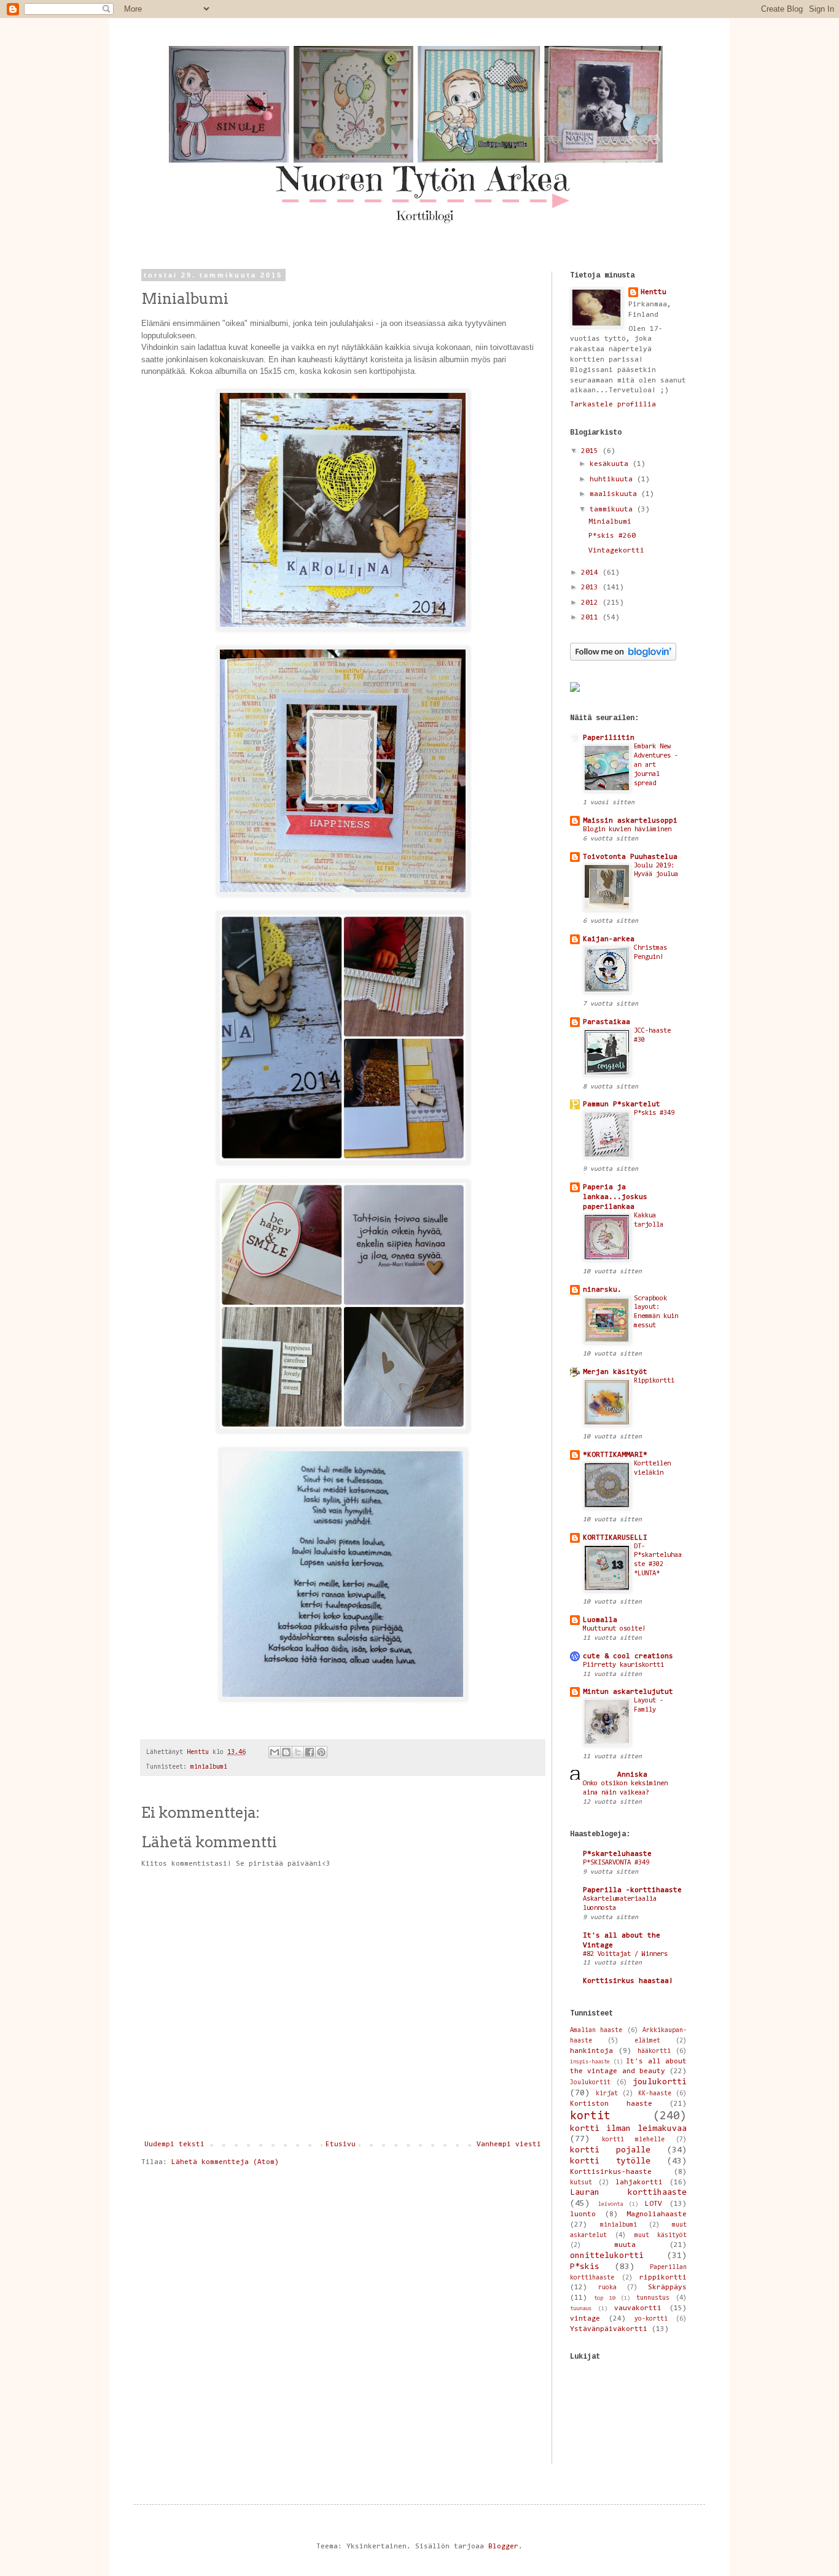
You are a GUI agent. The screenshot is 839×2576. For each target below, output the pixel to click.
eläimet (647, 2041)
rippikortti (663, 2278)
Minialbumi (610, 522)
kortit (590, 2116)
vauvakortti (638, 2308)
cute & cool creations (628, 1656)
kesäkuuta (611, 464)
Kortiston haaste (611, 2104)
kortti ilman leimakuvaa (628, 2129)
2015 (592, 451)
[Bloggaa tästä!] (286, 1752)
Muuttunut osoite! (614, 1629)
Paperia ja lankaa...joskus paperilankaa (615, 1197)
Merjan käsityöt (615, 1372)
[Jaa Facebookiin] (310, 1752)
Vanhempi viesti (509, 2144)
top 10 (604, 2298)
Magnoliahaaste (657, 2214)
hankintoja (591, 2051)
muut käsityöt (661, 2236)
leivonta (611, 2204)
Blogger (503, 2547)
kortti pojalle (610, 2150)
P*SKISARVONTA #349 (616, 1863)
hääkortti (654, 2051)
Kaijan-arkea (609, 939)
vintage (585, 2319)
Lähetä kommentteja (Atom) (225, 2162)
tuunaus (581, 2309)
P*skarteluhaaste (617, 1854)
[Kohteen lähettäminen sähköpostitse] (275, 1752)
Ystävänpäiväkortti (609, 2329)
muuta (625, 2245)
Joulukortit (590, 2083)
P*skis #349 (654, 1113)
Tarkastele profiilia (613, 405)
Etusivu (341, 2144)
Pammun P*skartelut (622, 1104)
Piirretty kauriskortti (623, 1665)
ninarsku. (602, 1290)
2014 (592, 573)
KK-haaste (655, 2094)
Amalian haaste (596, 2031)
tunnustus (653, 2298)
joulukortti (660, 2082)
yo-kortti (651, 2319)
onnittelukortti (607, 2256)
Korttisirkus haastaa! (628, 1981)
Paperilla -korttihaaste (632, 1890)
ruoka (607, 2288)
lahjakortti (639, 2182)
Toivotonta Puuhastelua (630, 857)
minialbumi (209, 1767)
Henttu (654, 292)
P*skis (585, 2267)
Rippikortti (654, 1381)
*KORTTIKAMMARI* (615, 1455)
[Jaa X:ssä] (298, 1752)
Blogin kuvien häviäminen (627, 830)
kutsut (581, 2183)
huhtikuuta (613, 479)
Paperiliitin (609, 738)
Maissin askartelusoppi (630, 821)
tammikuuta (613, 510)
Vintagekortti (616, 551)
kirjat (607, 2094)
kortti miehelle (633, 2140)
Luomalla (600, 1620)
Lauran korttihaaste (628, 2193)
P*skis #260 (612, 536)
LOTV (654, 2204)
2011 (592, 618)
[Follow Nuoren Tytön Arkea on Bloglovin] (623, 659)
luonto (583, 2214)
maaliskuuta (615, 494)
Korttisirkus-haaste (611, 2172)
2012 (592, 603)
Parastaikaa (607, 1022)
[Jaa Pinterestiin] (321, 1752)
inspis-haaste (590, 2062)
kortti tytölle (610, 2161)
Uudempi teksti (174, 2144)
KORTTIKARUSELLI (615, 1538)
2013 (592, 588)
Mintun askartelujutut (628, 1692)
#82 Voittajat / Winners (625, 1954)
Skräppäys (667, 2287)
